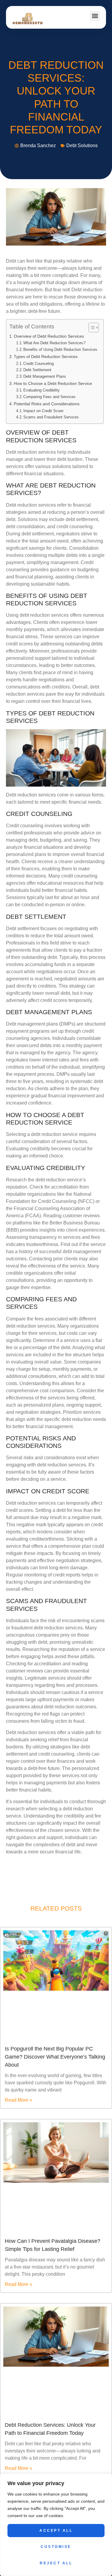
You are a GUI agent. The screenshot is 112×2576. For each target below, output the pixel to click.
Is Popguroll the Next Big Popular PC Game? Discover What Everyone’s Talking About (55, 2057)
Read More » (19, 2100)
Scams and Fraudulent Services (51, 417)
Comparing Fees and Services (49, 397)
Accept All (56, 2531)
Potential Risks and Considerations (47, 404)
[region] (56, 2525)
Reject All (56, 2563)
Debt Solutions (82, 146)
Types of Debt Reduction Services (46, 357)
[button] (95, 16)
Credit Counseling (39, 364)
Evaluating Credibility (42, 390)
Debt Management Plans (45, 376)
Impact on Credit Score (43, 411)
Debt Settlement (37, 370)
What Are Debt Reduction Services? (54, 343)
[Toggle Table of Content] (91, 327)
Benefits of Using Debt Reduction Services (60, 349)
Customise (56, 2547)
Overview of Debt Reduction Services (49, 336)
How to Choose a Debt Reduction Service (53, 383)
